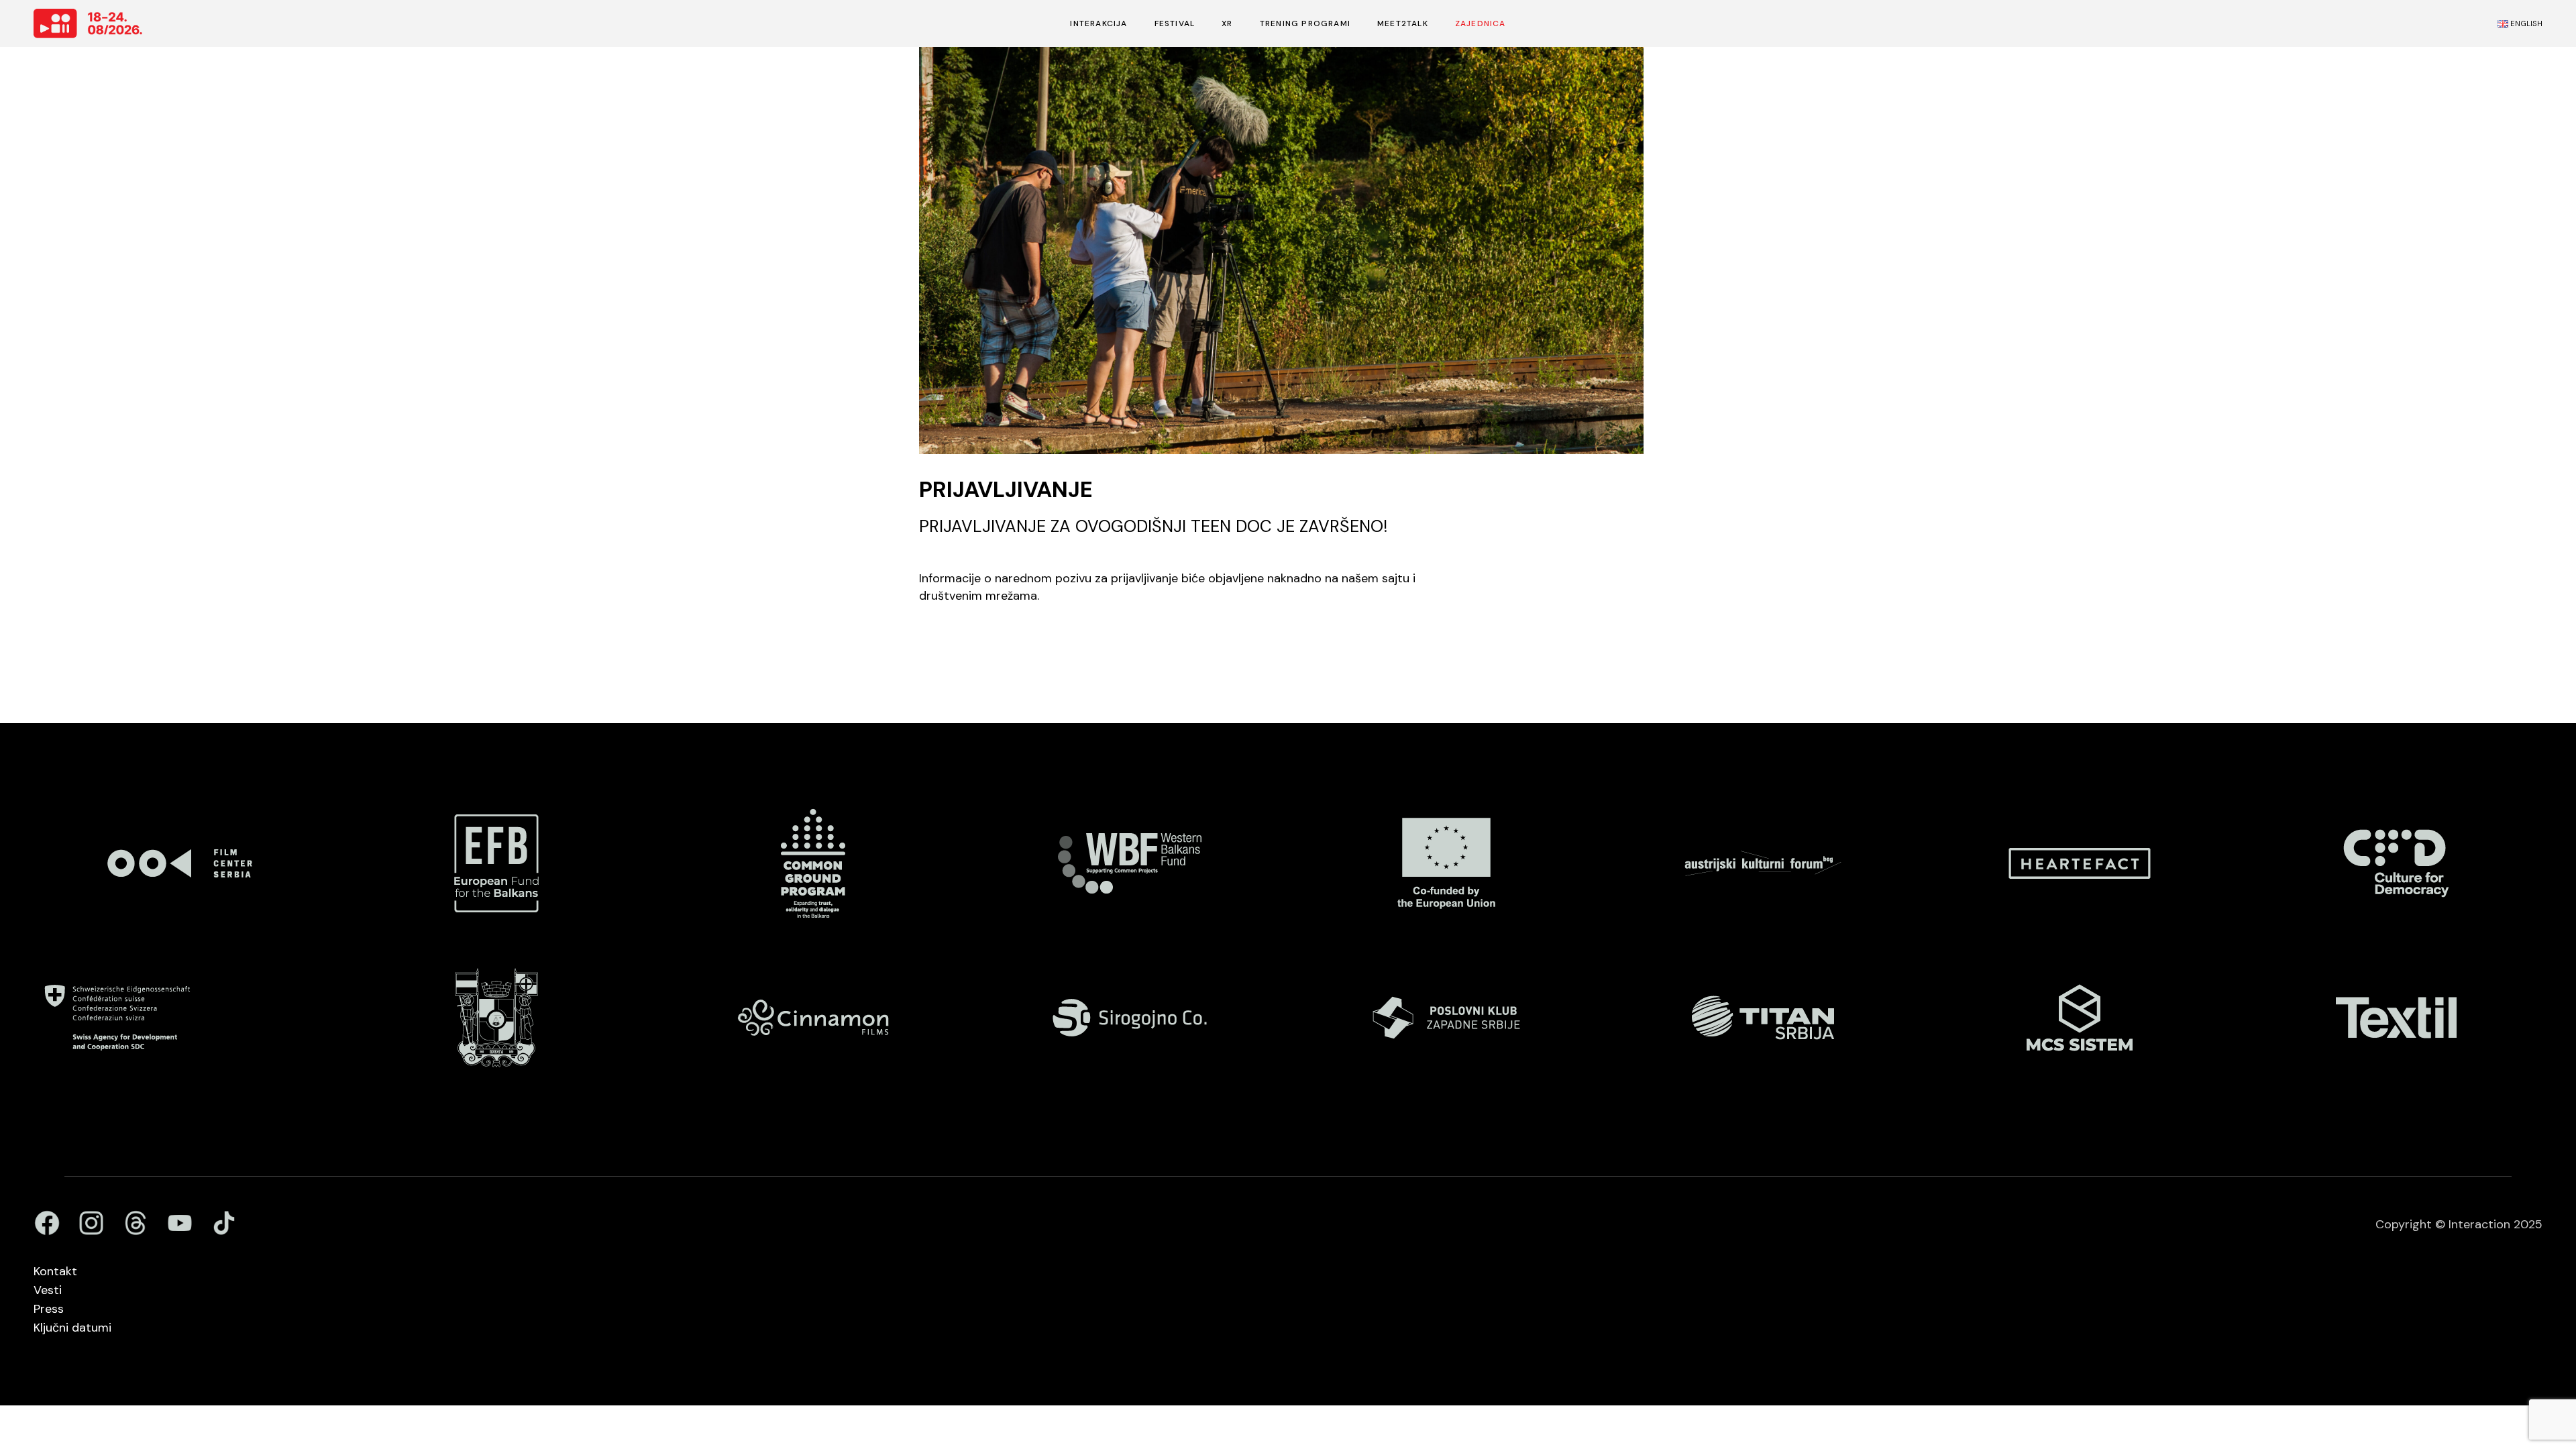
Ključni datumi (72, 1328)
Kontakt (55, 1271)
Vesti (48, 1290)
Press (49, 1309)
